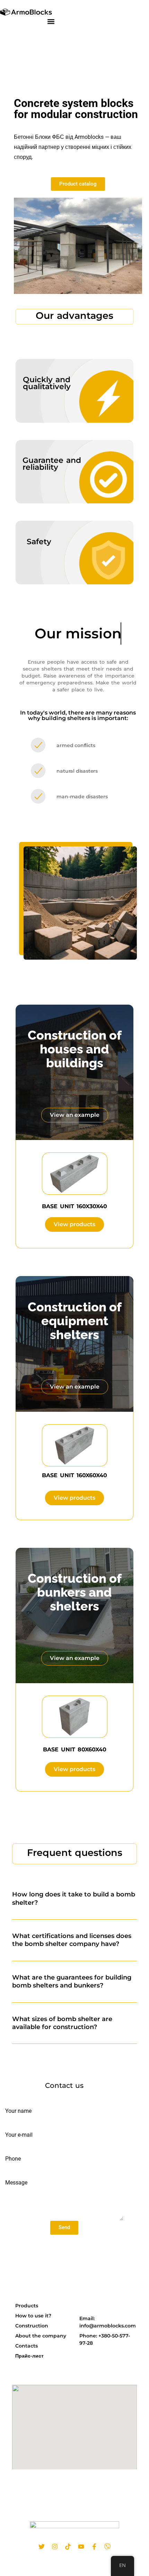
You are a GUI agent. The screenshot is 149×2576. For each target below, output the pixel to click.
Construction (32, 2326)
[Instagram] (55, 2547)
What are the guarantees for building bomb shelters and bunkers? (72, 1981)
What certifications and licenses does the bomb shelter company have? (72, 1940)
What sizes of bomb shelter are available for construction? (62, 2023)
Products (27, 2306)
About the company (41, 2336)
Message (16, 2183)
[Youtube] (81, 2547)
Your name (18, 2111)
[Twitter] (42, 2547)
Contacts (27, 2346)
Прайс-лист (29, 2356)
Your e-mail (19, 2135)
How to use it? (33, 2316)
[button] (51, 21)
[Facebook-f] (94, 2547)
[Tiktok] (68, 2547)
